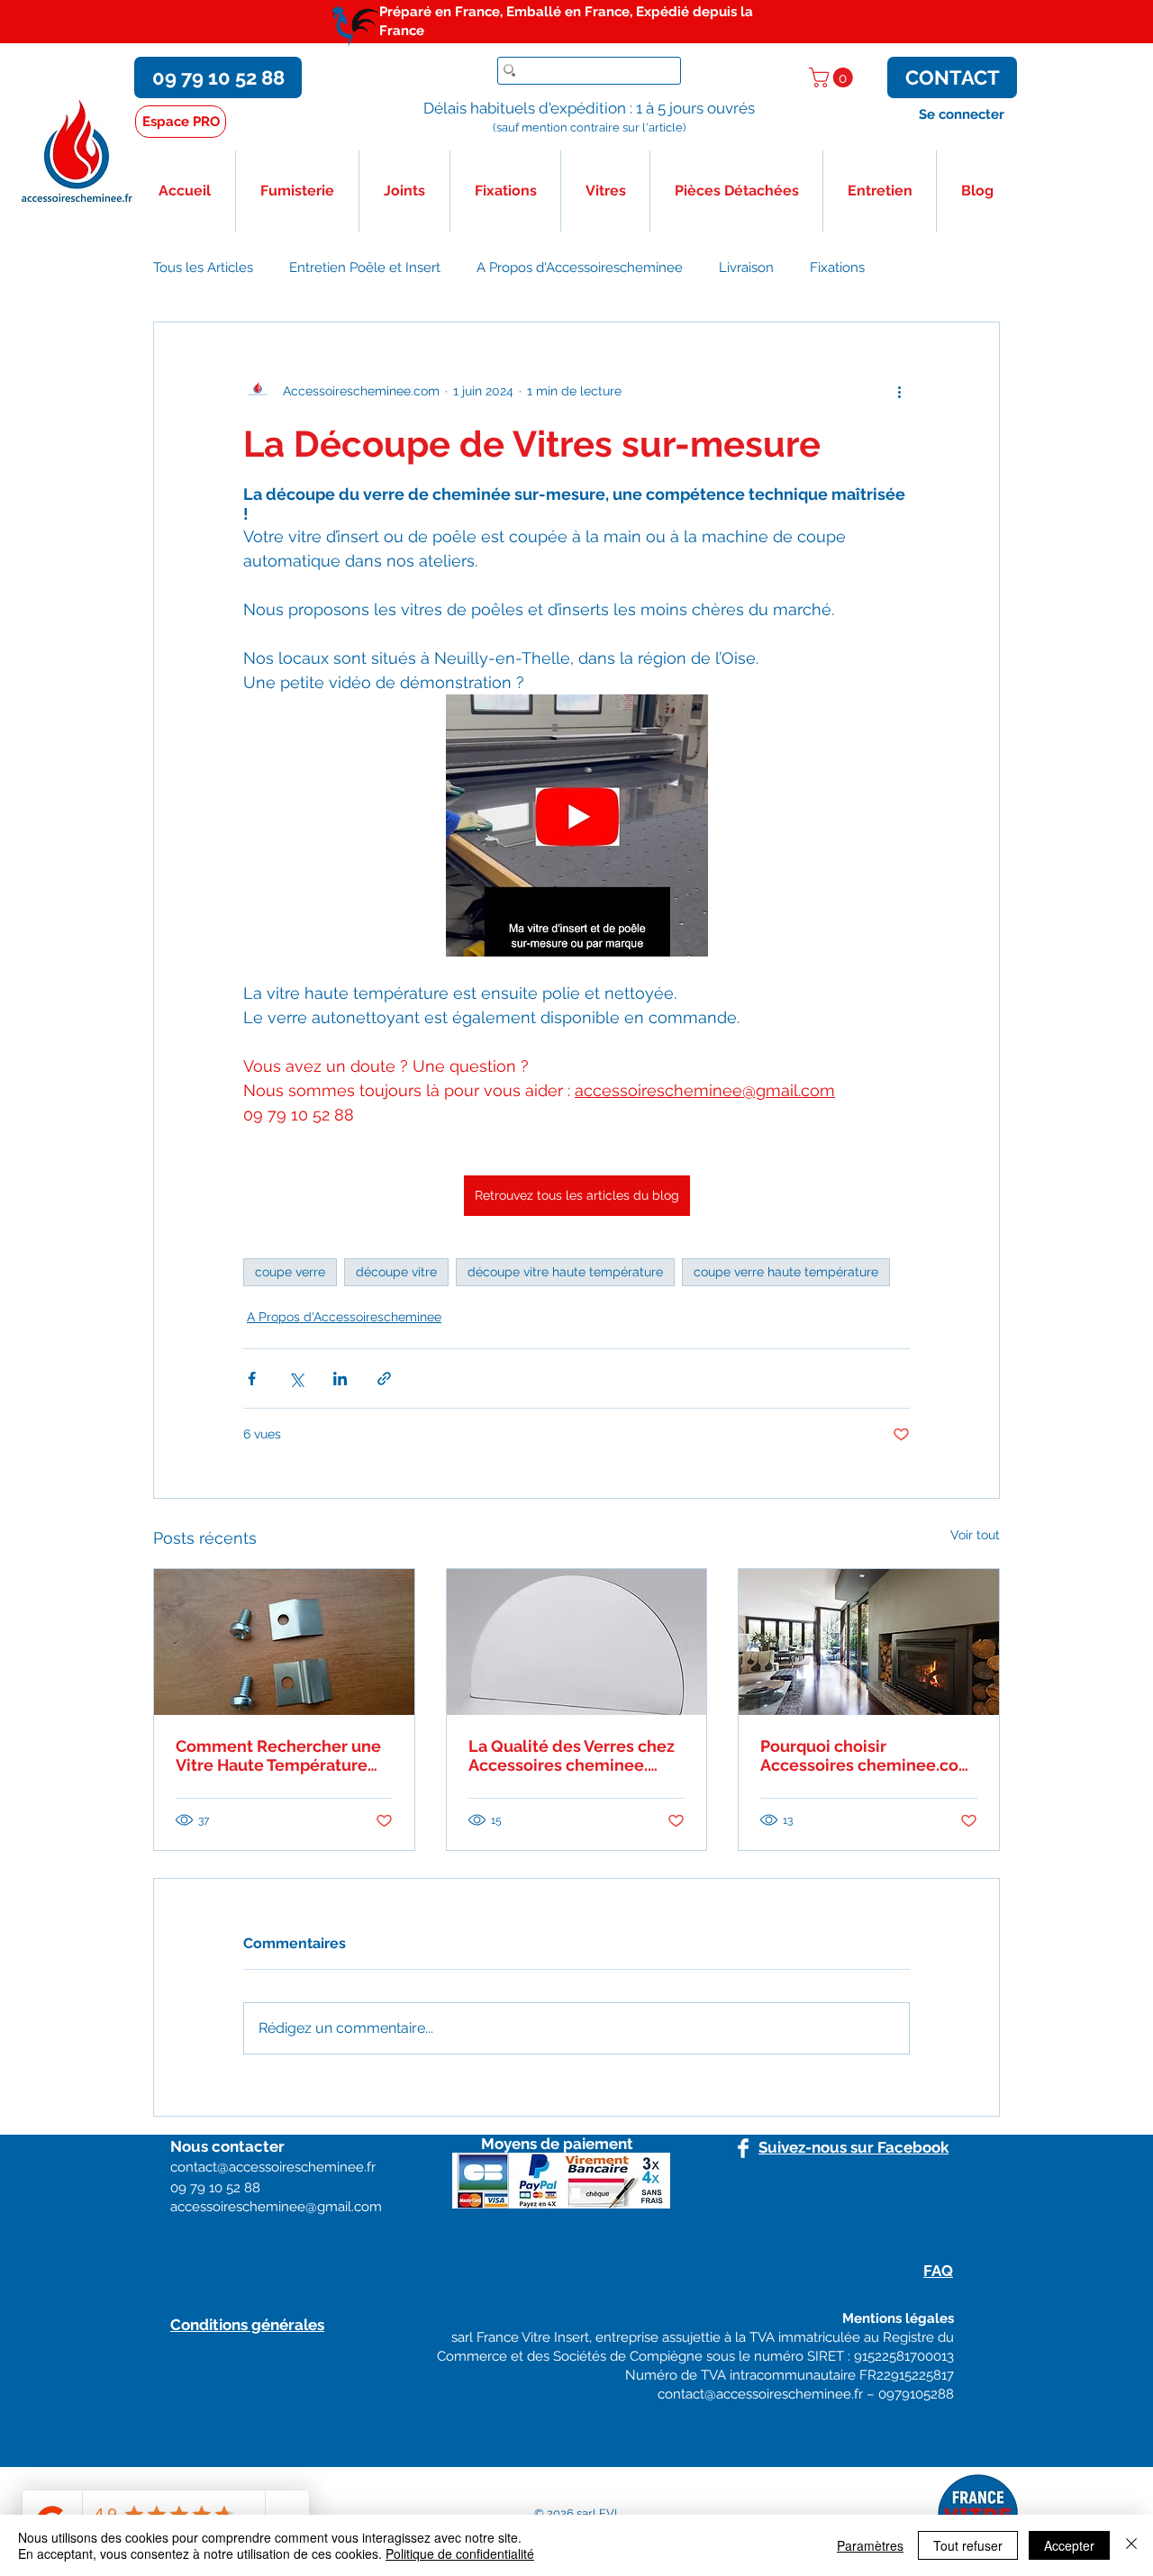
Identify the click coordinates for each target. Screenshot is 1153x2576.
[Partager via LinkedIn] (340, 1379)
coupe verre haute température (786, 1272)
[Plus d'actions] (899, 391)
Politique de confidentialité (460, 2553)
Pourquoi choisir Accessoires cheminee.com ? (867, 1755)
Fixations (837, 268)
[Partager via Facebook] (252, 1379)
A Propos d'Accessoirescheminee (580, 268)
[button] (833, 77)
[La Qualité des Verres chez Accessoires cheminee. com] (577, 1642)
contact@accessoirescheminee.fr (760, 2394)
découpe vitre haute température (565, 1272)
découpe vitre (396, 1272)
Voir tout (975, 1535)
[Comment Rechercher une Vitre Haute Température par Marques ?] (284, 1642)
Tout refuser (968, 2545)
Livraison (746, 268)
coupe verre (290, 1272)
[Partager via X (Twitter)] (296, 1379)
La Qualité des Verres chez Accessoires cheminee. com (572, 1755)
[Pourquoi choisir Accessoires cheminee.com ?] (869, 1642)
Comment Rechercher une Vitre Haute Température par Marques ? (278, 1755)
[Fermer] (1131, 2545)
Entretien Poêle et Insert (365, 268)
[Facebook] (743, 2148)
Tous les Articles (203, 268)
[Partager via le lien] (384, 1379)
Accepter (1069, 2545)
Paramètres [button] (870, 2545)
